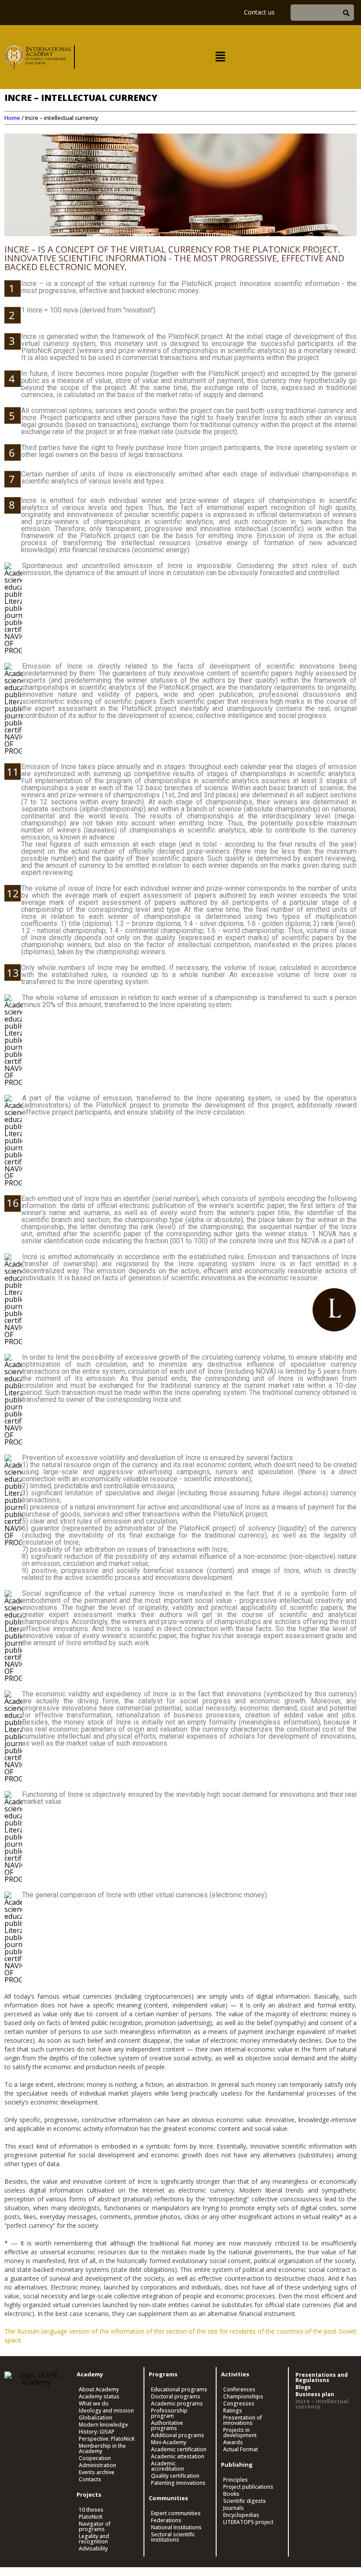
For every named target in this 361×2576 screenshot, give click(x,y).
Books (231, 2494)
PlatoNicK (91, 2517)
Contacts (90, 2479)
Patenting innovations (178, 2483)
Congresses (239, 2404)
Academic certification (179, 2450)
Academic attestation (178, 2457)
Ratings (233, 2411)
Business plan (315, 2394)
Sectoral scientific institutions (173, 2537)
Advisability (93, 2549)
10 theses (91, 2510)
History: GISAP (97, 2432)
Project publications (248, 2487)
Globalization (96, 2418)
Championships (243, 2397)
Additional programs (178, 2435)
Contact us (259, 12)
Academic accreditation (168, 2466)
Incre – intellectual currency (322, 2404)
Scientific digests (245, 2501)
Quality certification (175, 2476)
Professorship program (169, 2413)
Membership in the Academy (102, 2449)
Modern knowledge (103, 2425)
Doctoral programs (176, 2397)
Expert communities (176, 2513)
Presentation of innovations (243, 2420)
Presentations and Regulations (322, 2378)
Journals (234, 2508)
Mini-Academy (169, 2442)
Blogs (303, 2387)
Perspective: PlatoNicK (107, 2439)
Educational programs (179, 2390)
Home (12, 118)
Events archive (97, 2472)
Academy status (99, 2397)
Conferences (239, 2390)
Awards (233, 2442)
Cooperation (95, 2458)
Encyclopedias (241, 2515)
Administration (98, 2465)
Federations (166, 2520)
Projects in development (240, 2433)
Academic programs (177, 2404)
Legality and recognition (94, 2539)
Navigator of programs (95, 2527)
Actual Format (241, 2450)
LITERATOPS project (248, 2522)
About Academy (99, 2390)
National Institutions (176, 2528)
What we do (94, 2404)
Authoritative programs (167, 2426)
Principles (236, 2480)
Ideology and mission (106, 2411)
